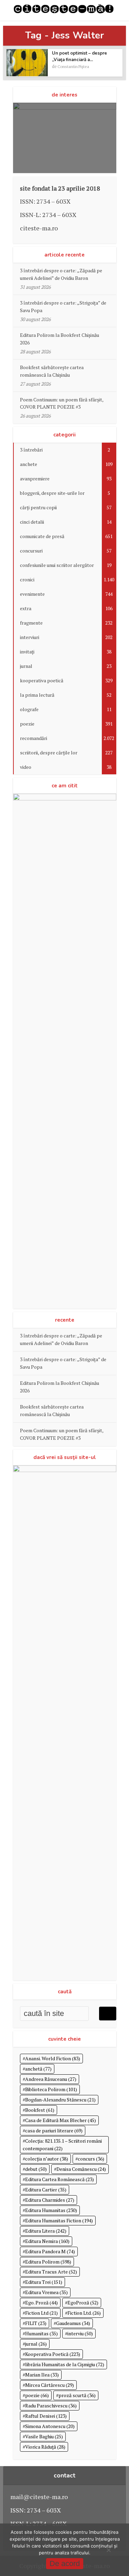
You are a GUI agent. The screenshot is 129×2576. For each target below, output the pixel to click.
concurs (91, 2159)
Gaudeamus (73, 2323)
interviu (80, 2333)
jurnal (36, 2344)
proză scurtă (77, 2395)
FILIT (36, 2323)
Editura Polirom (48, 2262)
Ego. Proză (41, 2303)
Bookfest (40, 2110)
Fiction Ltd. (84, 2313)
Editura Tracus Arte (51, 2272)
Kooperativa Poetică (53, 2354)
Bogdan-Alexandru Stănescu (60, 2100)
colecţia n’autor (47, 2159)
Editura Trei (44, 2282)
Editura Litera (46, 2231)
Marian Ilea (42, 2375)
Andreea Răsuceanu (51, 2079)
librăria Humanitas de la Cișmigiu (65, 2364)
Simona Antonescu (50, 2426)
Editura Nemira (47, 2241)
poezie (37, 2395)
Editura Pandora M (50, 2251)
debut (36, 2169)
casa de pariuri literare (54, 2130)
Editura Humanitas (51, 2210)
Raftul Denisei (46, 2416)
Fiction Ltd (41, 2313)
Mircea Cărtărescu (50, 2385)
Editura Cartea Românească (60, 2179)
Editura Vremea (46, 2292)
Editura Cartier (46, 2190)
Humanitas (41, 2333)
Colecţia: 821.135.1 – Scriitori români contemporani (62, 2145)
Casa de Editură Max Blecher (61, 2120)
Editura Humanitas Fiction (59, 2220)
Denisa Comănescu (81, 2169)
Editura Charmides (50, 2200)
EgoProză (83, 2303)
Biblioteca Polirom (51, 2089)
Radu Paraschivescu (51, 2406)
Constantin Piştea (73, 66)
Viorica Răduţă (45, 2447)
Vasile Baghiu (44, 2436)
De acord (65, 2563)
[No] (108, 2550)
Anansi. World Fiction (53, 2058)
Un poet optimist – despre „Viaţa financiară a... (79, 56)
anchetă (38, 2069)
